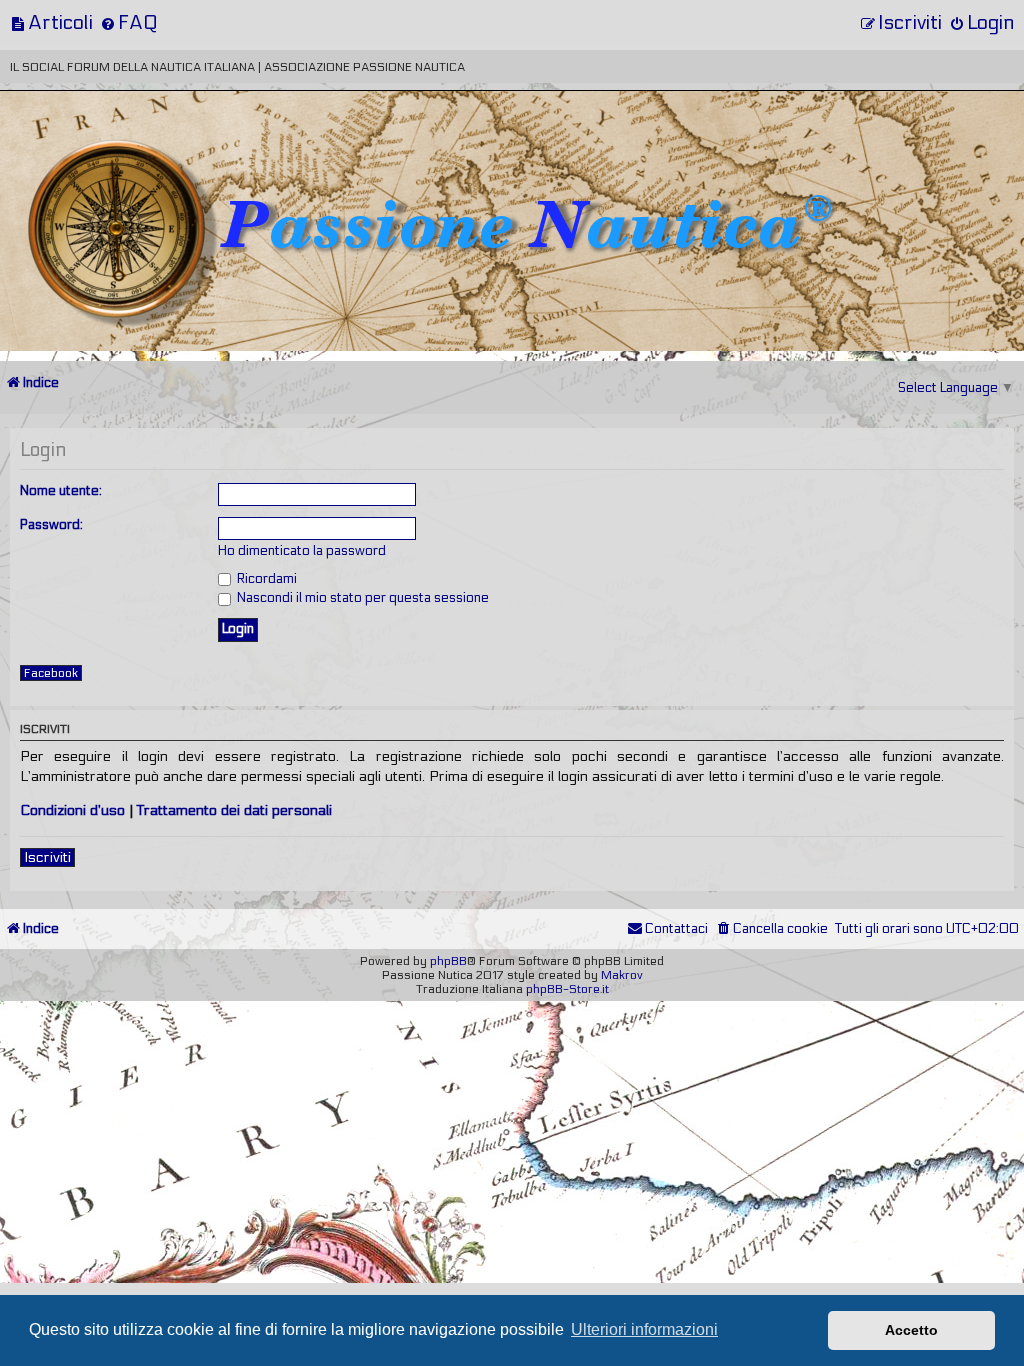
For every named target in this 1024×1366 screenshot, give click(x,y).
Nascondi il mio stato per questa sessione (361, 598)
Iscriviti (47, 857)
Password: (51, 525)
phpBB (448, 961)
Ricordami (265, 579)
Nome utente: (61, 491)
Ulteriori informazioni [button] (644, 1329)
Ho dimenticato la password (302, 551)
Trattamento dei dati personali (234, 810)
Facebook (51, 673)
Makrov (622, 975)
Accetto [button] (911, 1330)
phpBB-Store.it (567, 989)
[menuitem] (51, 22)
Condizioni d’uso (72, 810)
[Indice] (139, 157)
